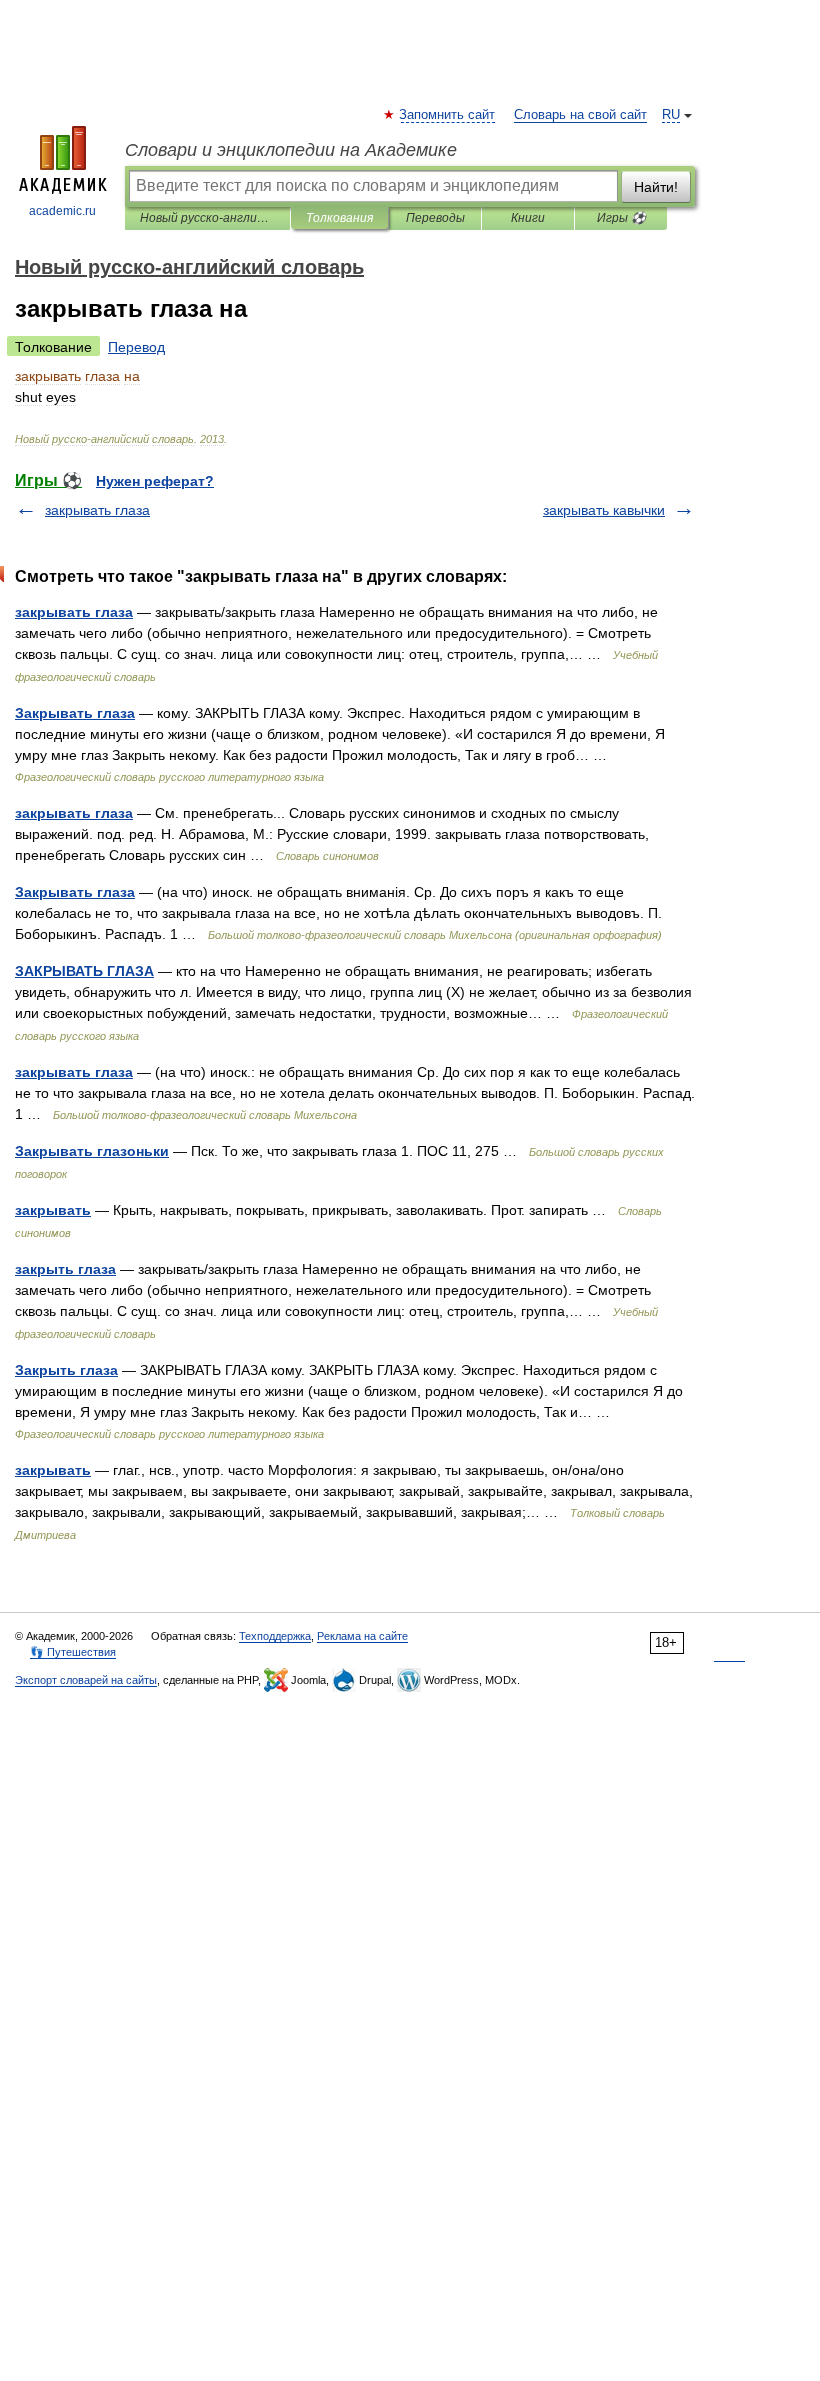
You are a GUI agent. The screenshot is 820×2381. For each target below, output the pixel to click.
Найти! (656, 187)
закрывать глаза (97, 510)
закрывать (53, 1210)
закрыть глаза (65, 1269)
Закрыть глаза (66, 1370)
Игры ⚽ (621, 218)
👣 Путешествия (73, 1652)
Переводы (435, 218)
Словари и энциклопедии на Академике (291, 150)
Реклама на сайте (362, 1636)
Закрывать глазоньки (92, 1151)
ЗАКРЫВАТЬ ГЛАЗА (84, 971)
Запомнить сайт (448, 115)
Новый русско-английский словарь (207, 218)
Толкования (339, 218)
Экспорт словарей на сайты (86, 1680)
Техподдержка (275, 1636)
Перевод (136, 347)
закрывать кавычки (604, 510)
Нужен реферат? (155, 481)
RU (671, 115)
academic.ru (62, 211)
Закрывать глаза (75, 713)
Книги (528, 218)
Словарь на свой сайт (580, 115)
